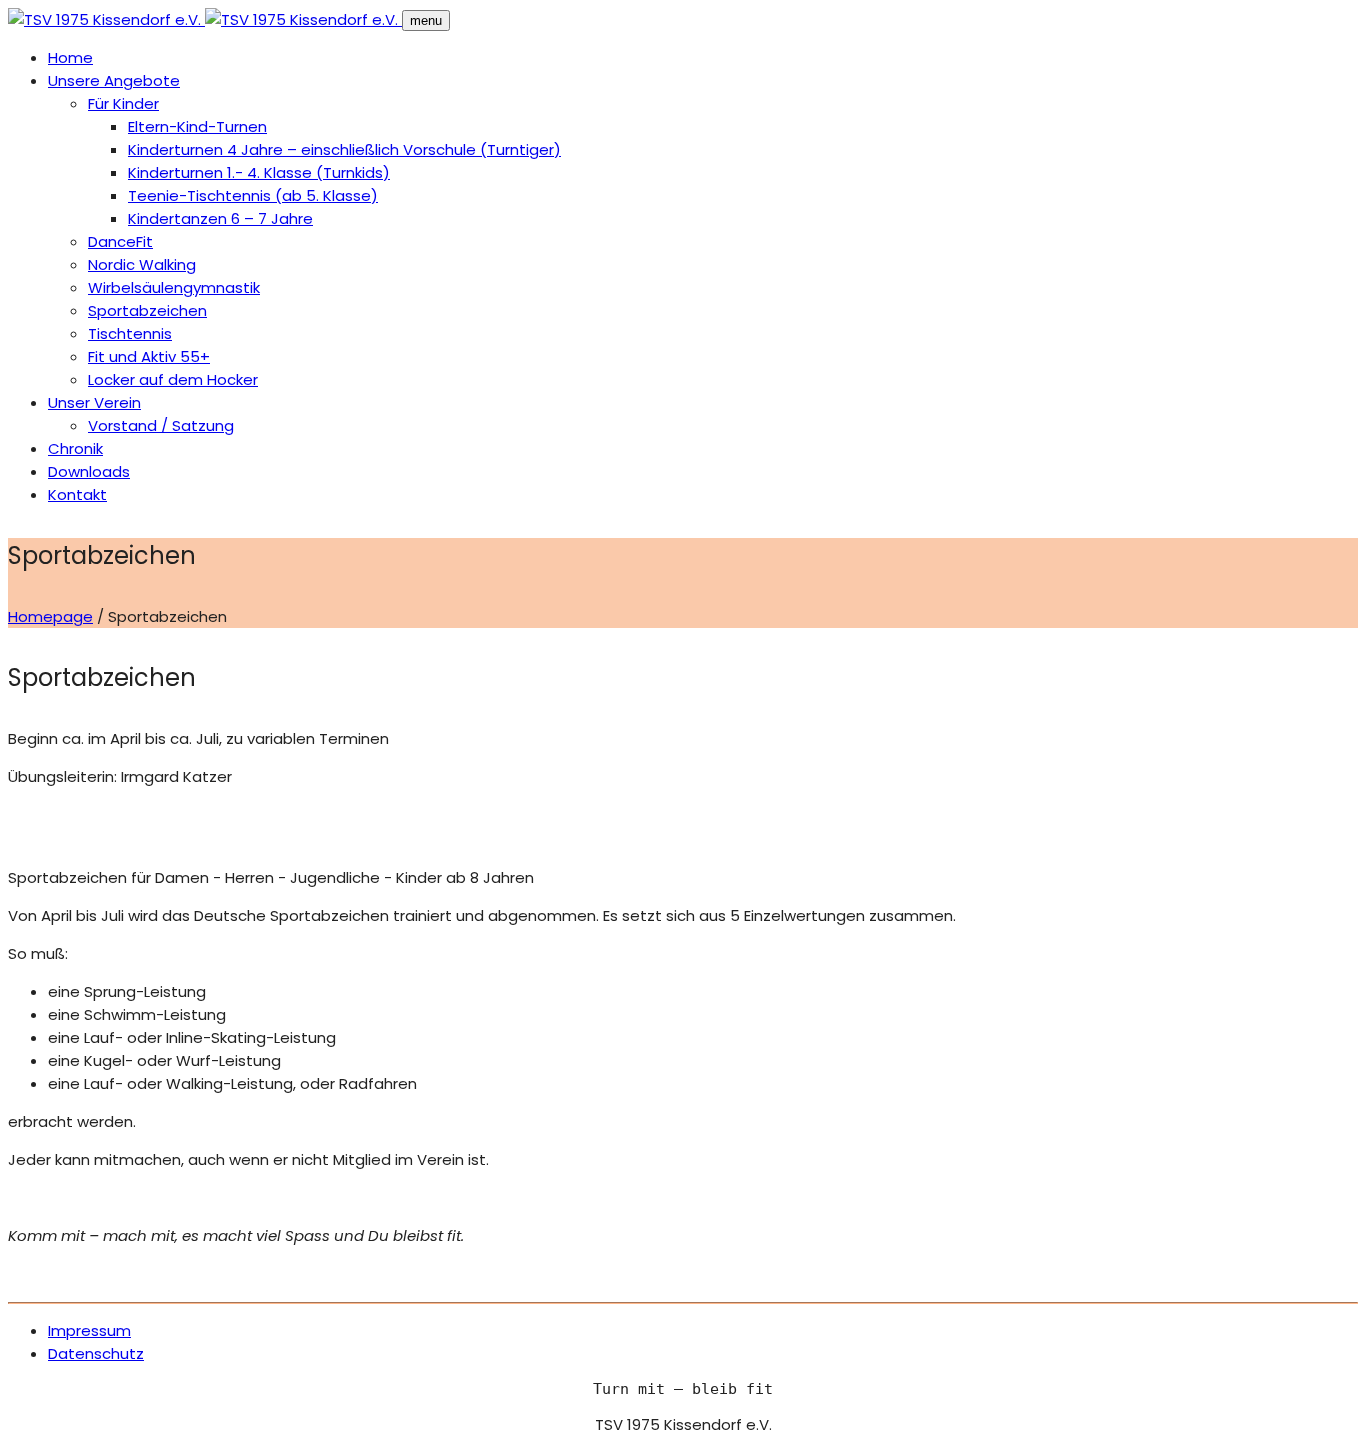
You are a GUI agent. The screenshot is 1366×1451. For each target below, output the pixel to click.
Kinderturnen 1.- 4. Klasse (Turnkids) (259, 172)
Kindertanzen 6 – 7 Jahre (220, 218)
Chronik (75, 448)
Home (70, 57)
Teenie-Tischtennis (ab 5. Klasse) (253, 195)
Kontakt (77, 494)
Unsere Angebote (114, 80)
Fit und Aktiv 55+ (149, 356)
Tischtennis (130, 333)
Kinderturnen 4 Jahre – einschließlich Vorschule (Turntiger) (344, 149)
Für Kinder (123, 103)
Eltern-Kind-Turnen (197, 126)
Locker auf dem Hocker (173, 379)
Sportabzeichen (147, 310)
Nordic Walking (142, 264)
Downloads (89, 471)
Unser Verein (94, 402)
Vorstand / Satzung (161, 425)
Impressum (89, 1330)
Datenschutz (96, 1353)
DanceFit (120, 241)
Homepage (50, 616)
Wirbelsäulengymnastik (174, 287)
